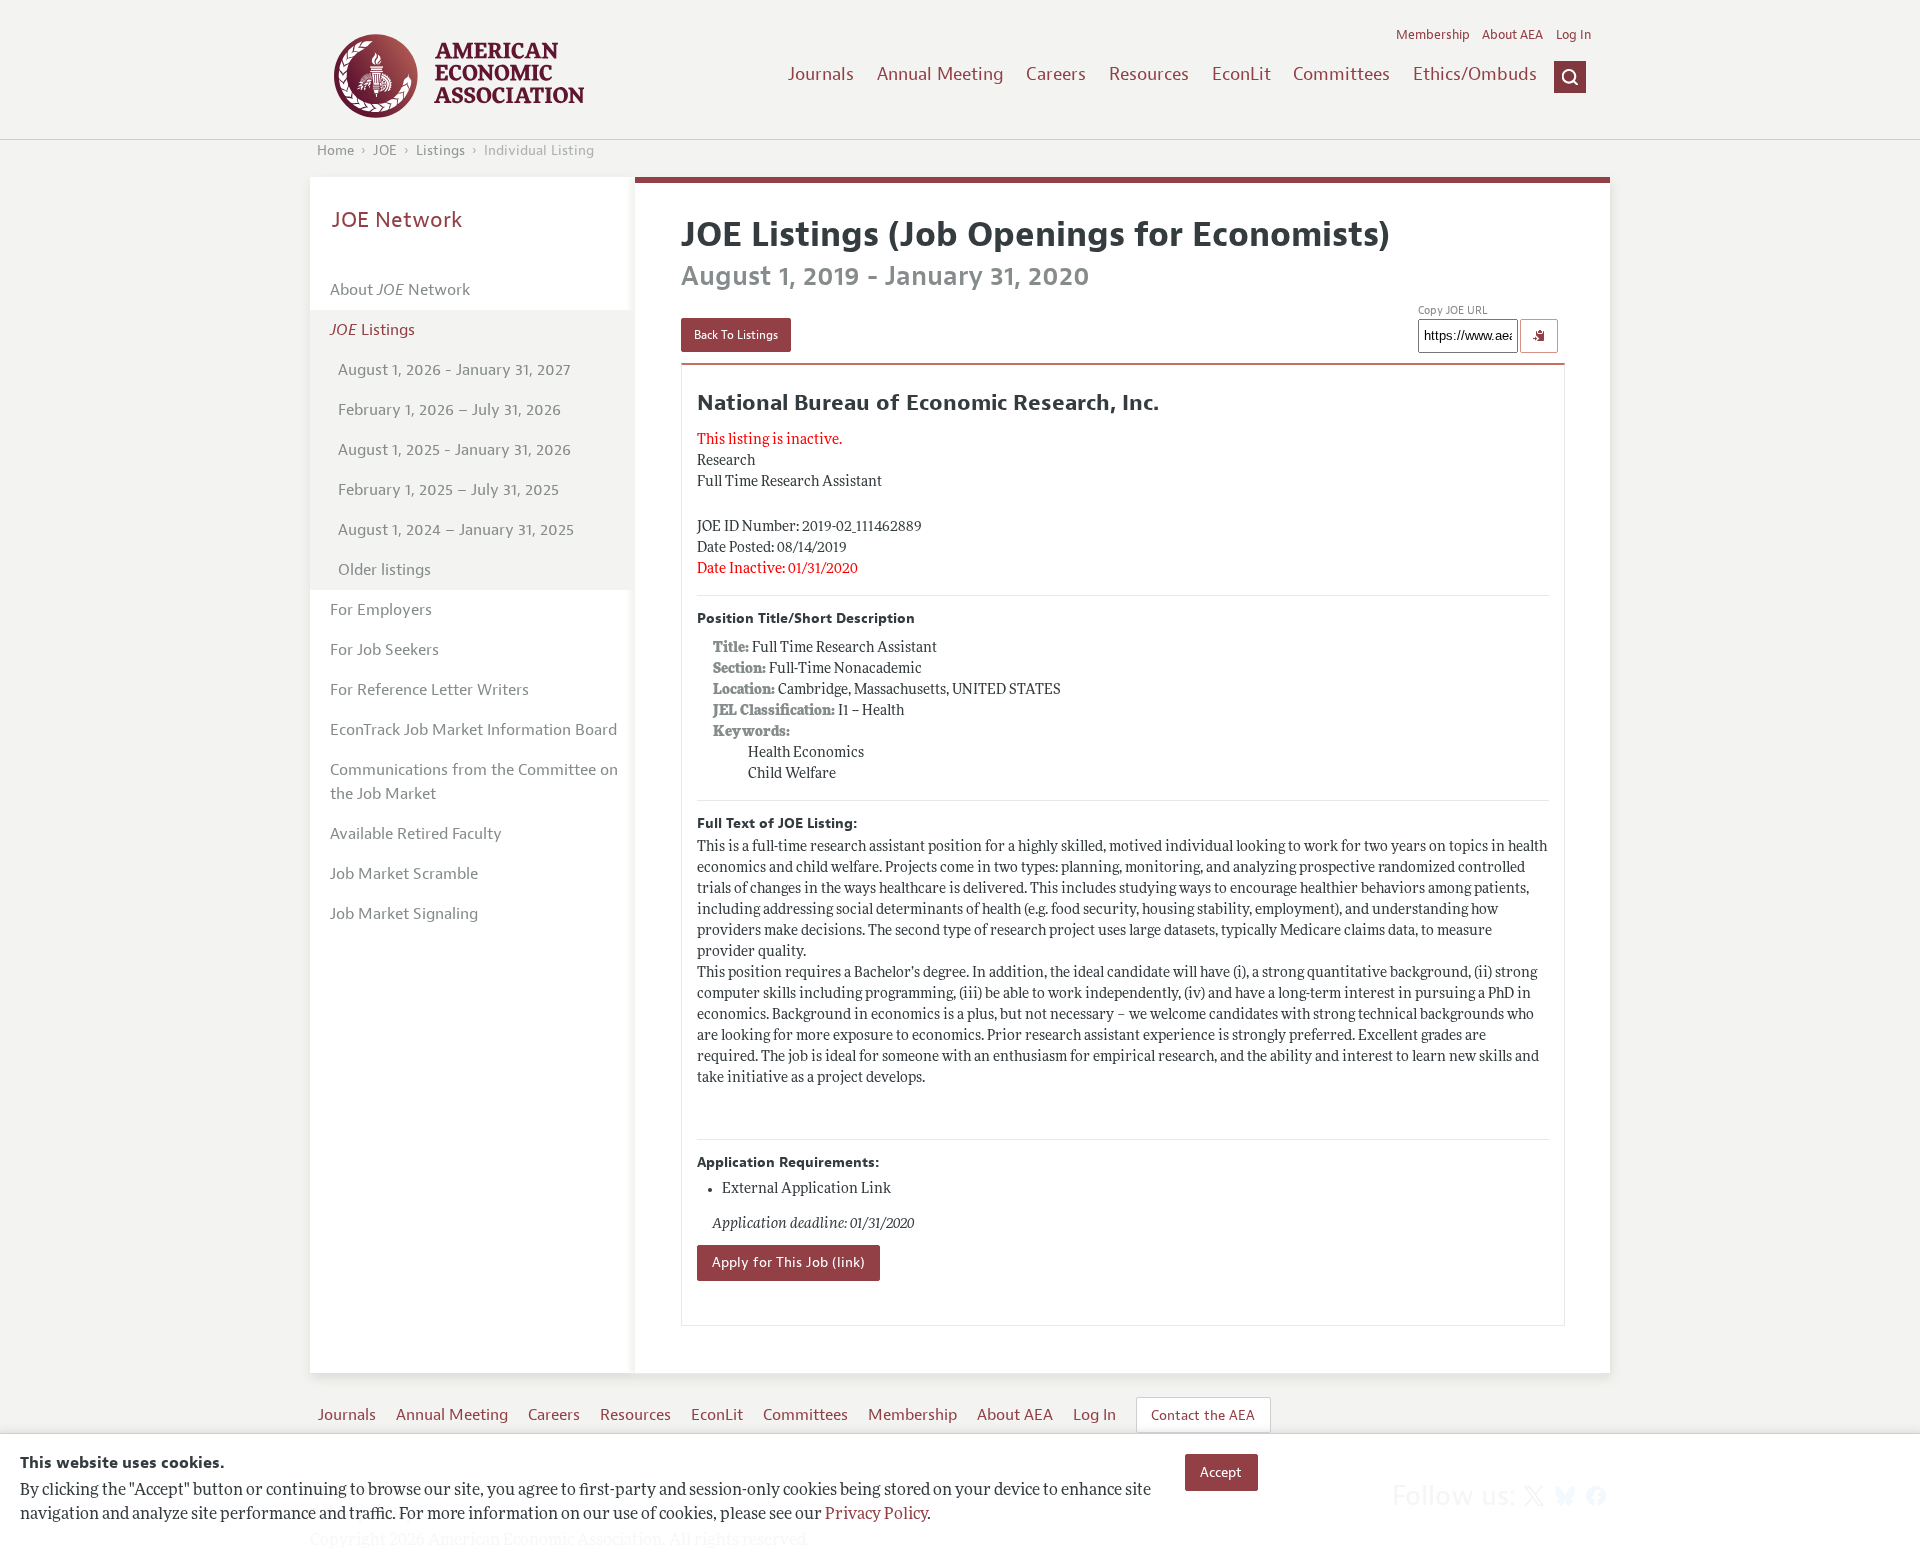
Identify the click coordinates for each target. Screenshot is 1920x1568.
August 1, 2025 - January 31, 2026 (454, 450)
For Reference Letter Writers (429, 690)
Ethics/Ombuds (1475, 74)
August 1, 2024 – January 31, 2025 (456, 530)
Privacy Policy (876, 1515)
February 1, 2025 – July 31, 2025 (448, 490)
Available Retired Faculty (416, 834)
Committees (1341, 74)
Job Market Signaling (404, 914)
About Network (400, 290)
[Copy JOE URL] (1539, 336)
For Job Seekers (384, 650)
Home (335, 150)
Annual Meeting (940, 74)
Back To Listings (736, 335)
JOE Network (397, 220)
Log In (1573, 35)
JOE (385, 150)
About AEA (1512, 35)
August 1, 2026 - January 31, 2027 (454, 370)
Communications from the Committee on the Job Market (474, 782)
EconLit (1241, 74)
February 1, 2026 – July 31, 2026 (449, 410)
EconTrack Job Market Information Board (473, 730)
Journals (821, 74)
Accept (1221, 1472)
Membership (1433, 35)
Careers (1056, 74)
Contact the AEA (1203, 1415)
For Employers (381, 610)
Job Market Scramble (404, 874)
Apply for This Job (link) (788, 1262)
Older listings (384, 570)
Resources (1149, 74)
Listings (440, 150)
